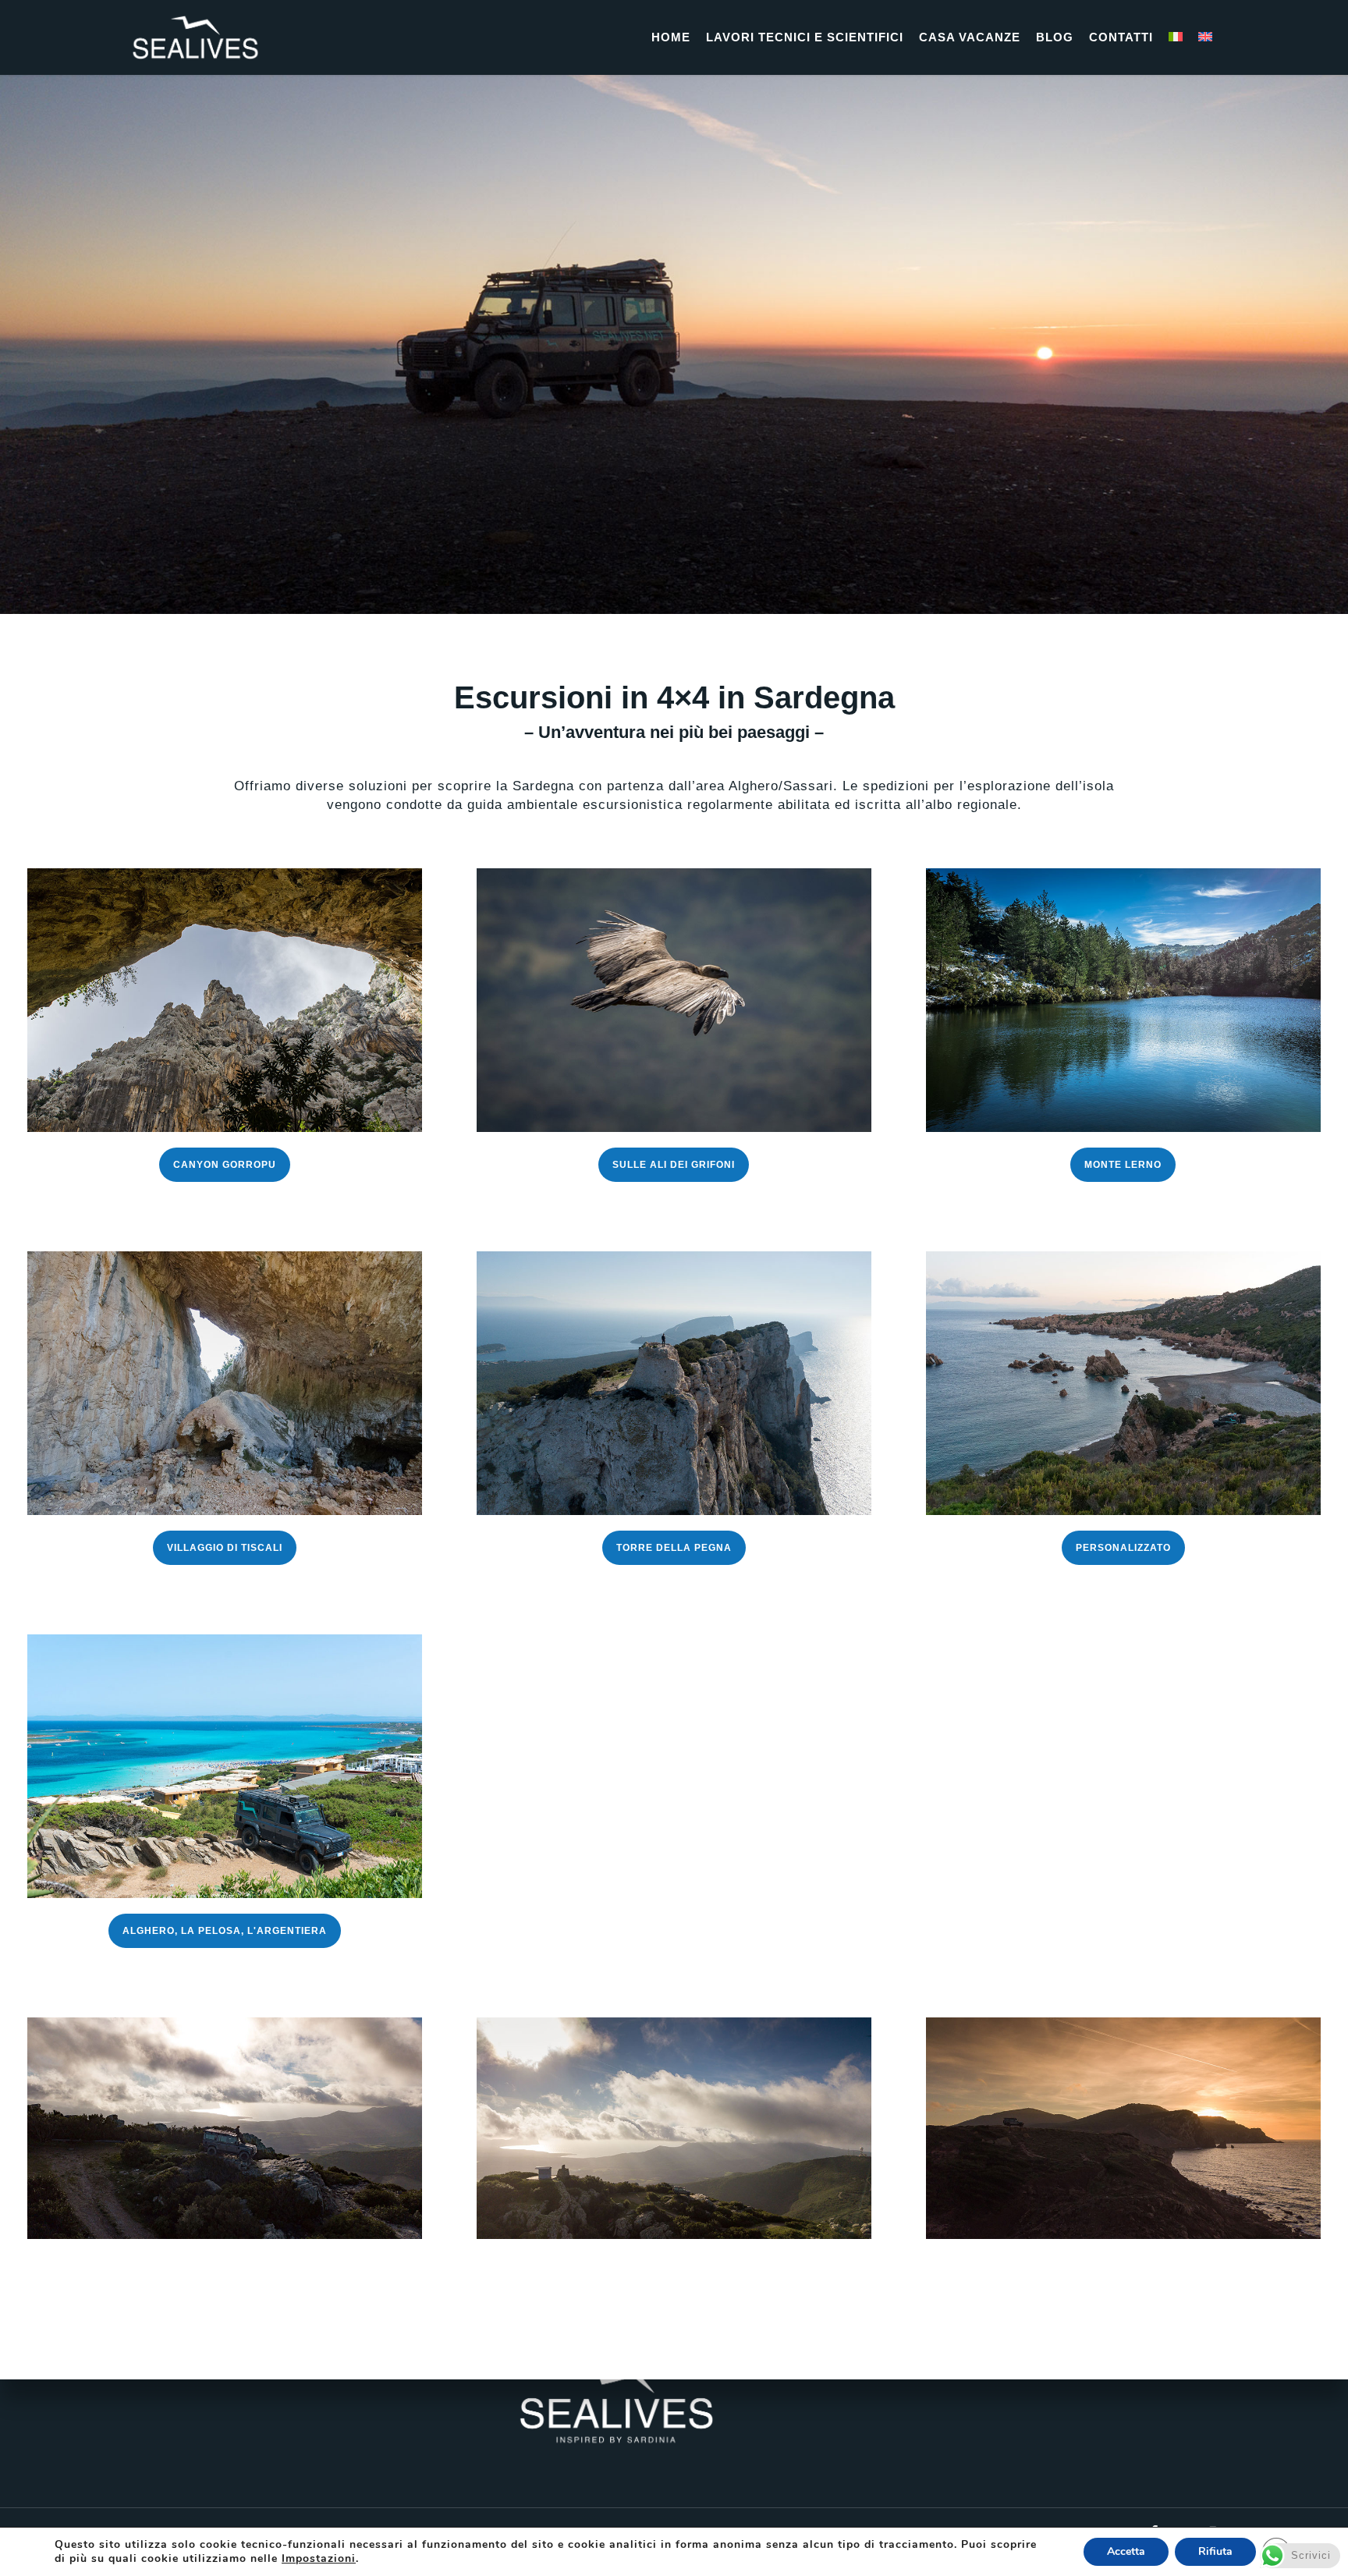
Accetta (1126, 2551)
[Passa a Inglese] (1205, 37)
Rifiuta (1215, 2551)
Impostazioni (319, 2559)
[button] (225, 1165)
